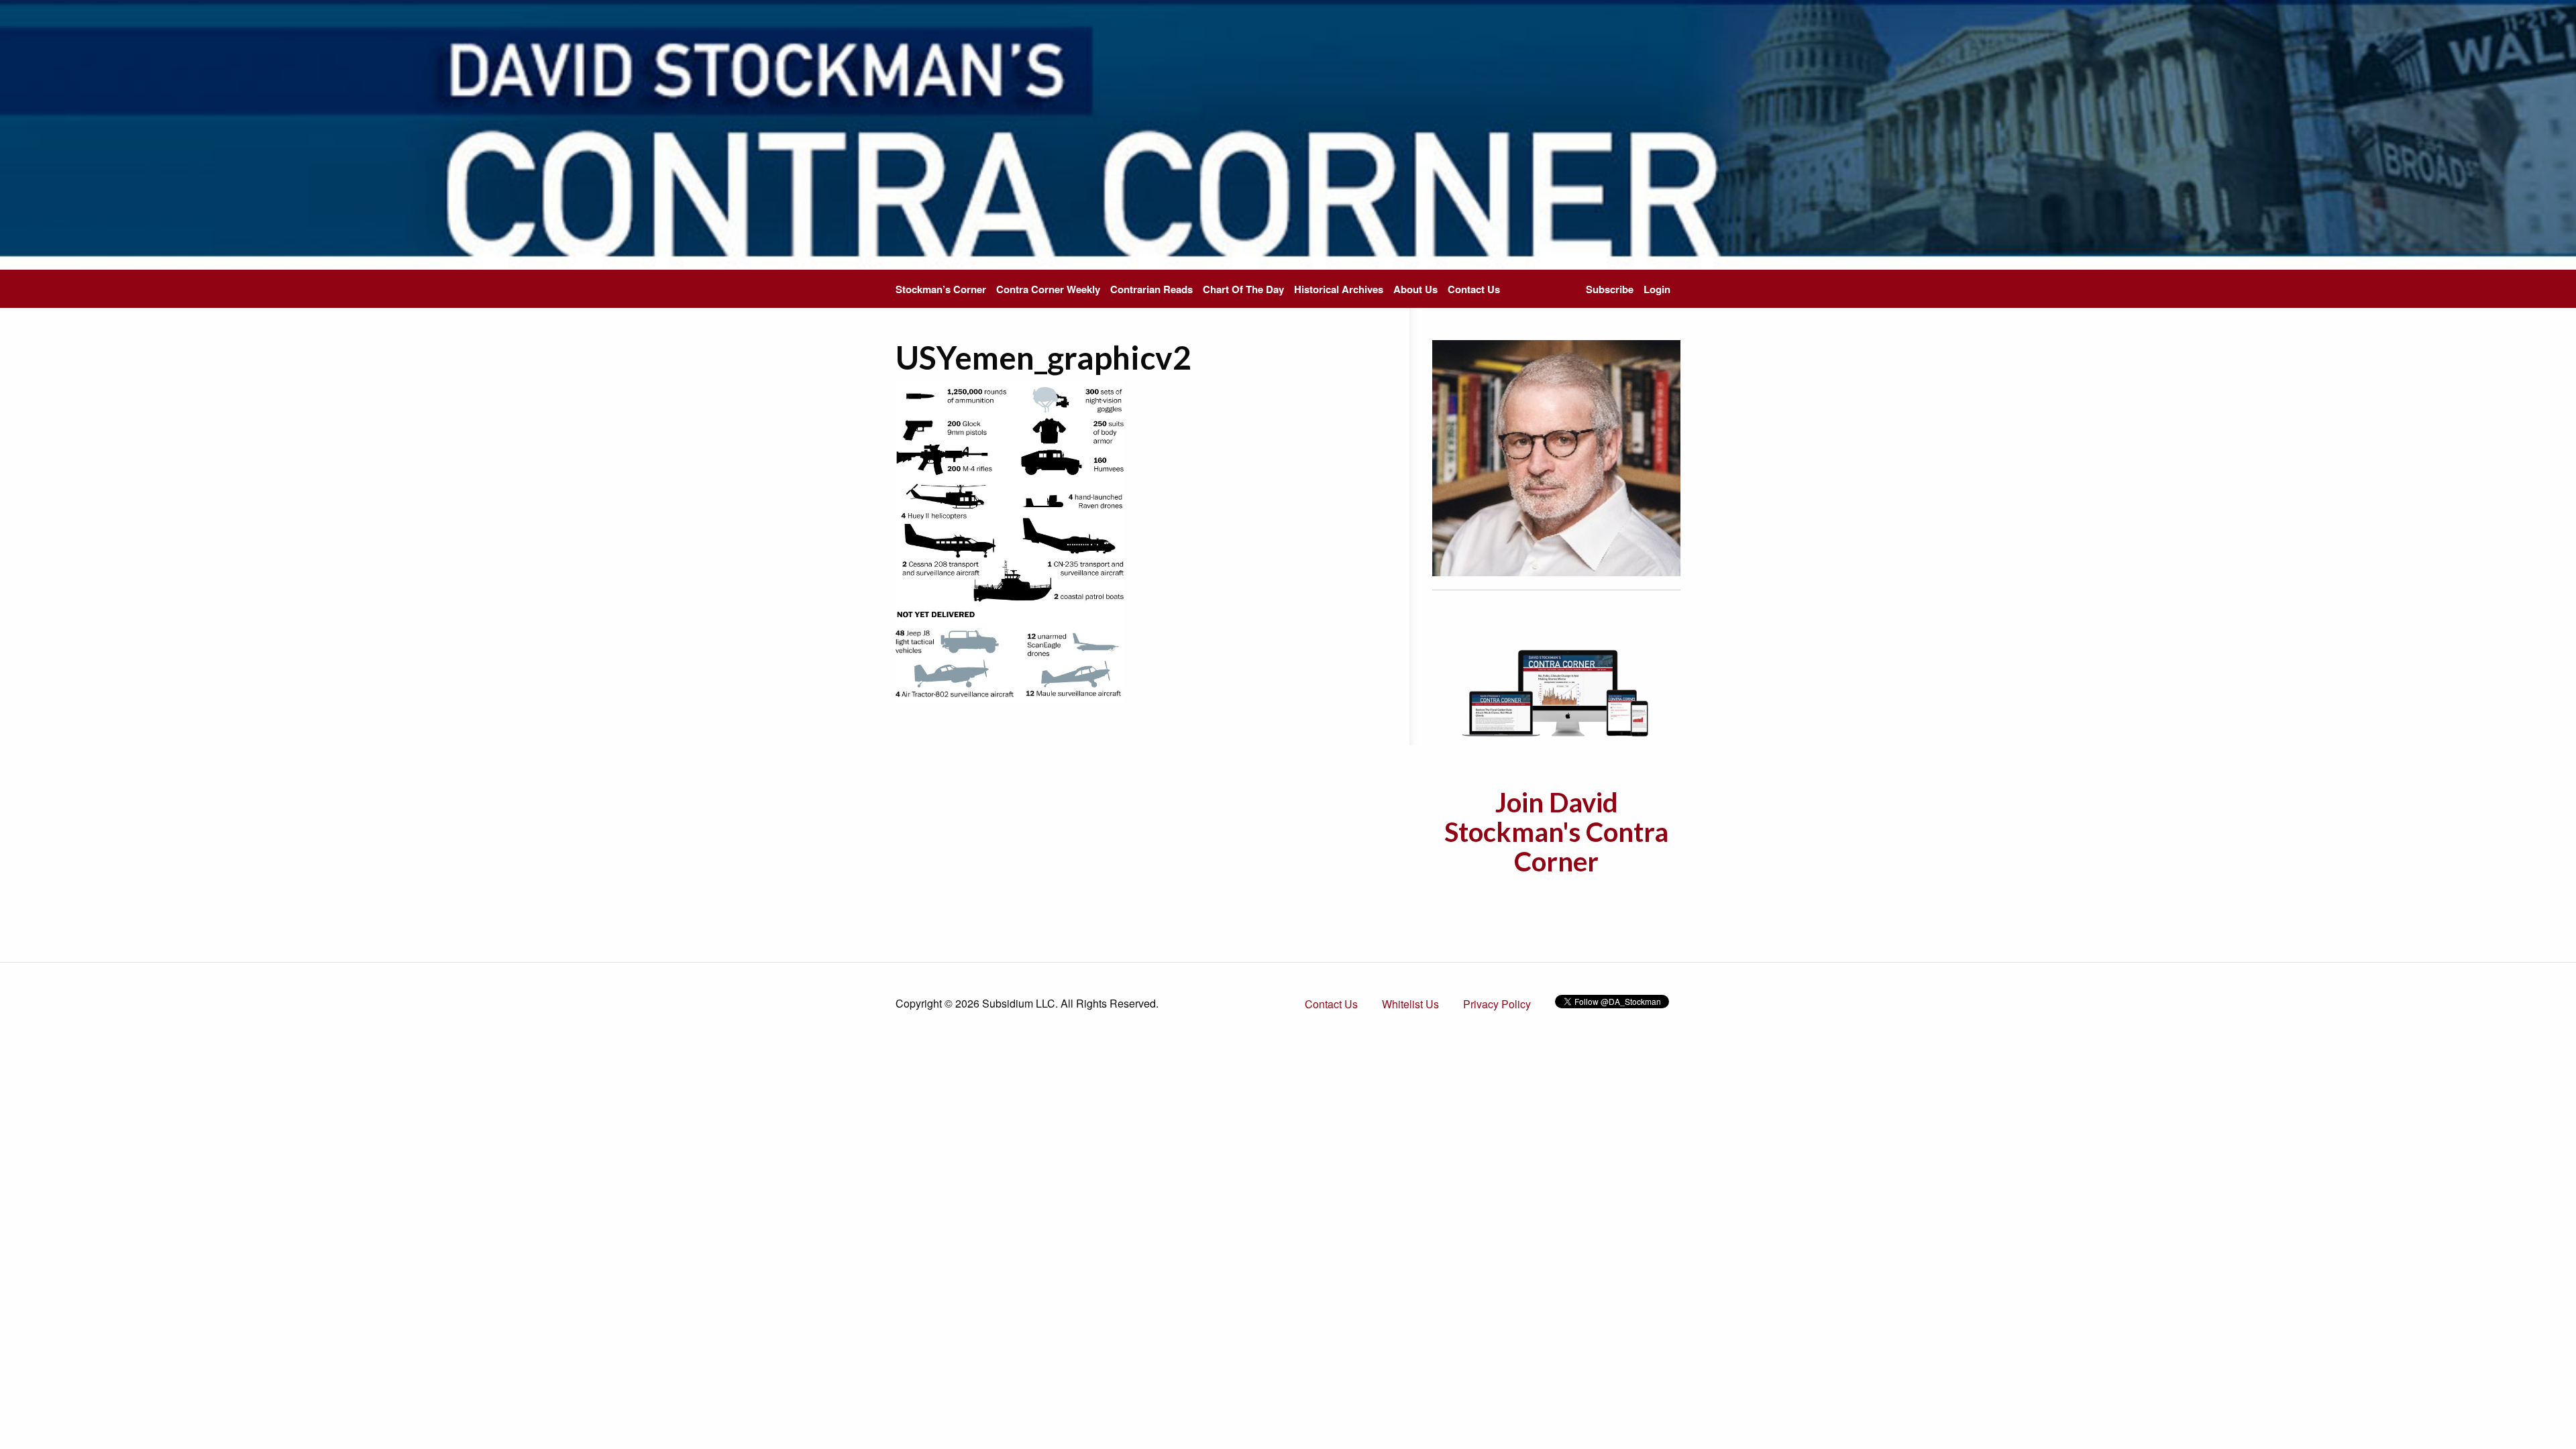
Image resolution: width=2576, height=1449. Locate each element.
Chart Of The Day (1243, 289)
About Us (1415, 289)
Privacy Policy (1497, 1004)
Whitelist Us (1410, 1004)
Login (1657, 289)
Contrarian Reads (1151, 289)
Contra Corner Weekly (1048, 289)
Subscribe (1610, 289)
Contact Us (1474, 289)
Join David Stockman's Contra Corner (1556, 832)
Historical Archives (1339, 289)
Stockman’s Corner (941, 289)
